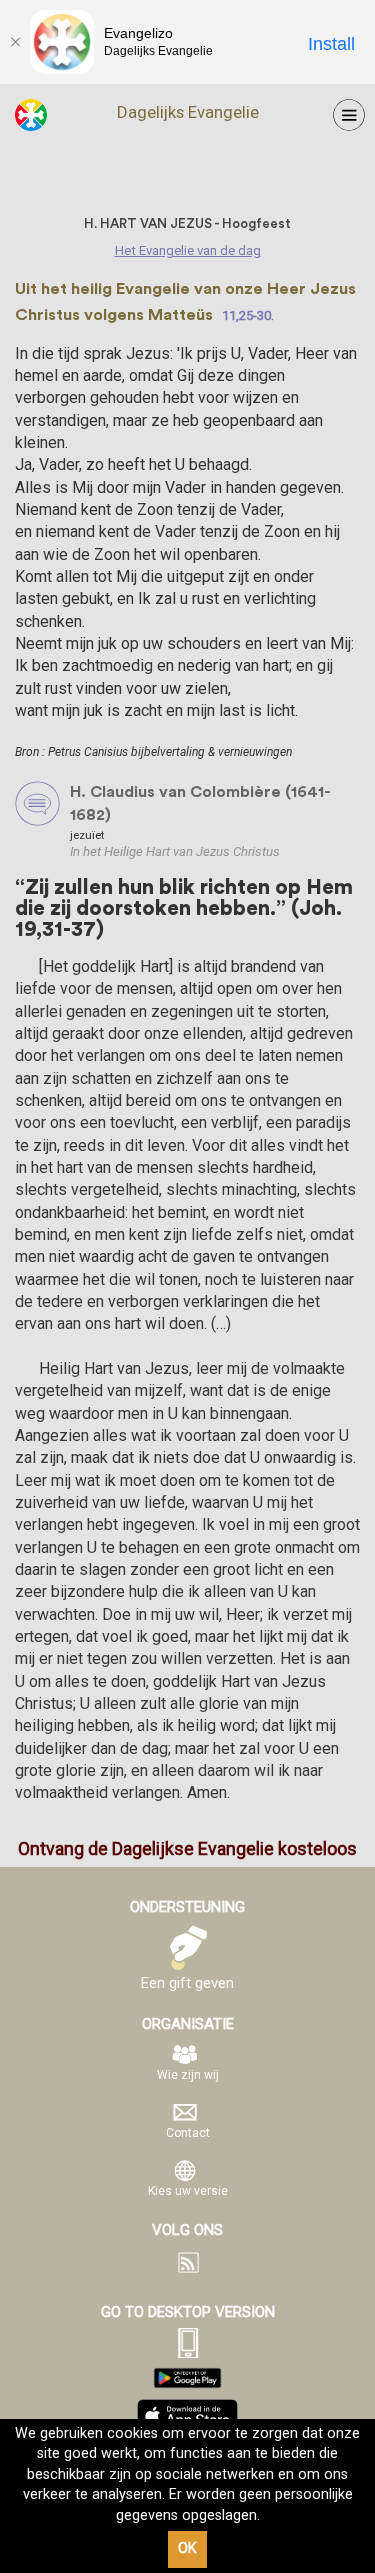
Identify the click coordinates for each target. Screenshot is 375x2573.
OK (187, 2548)
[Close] (15, 42)
